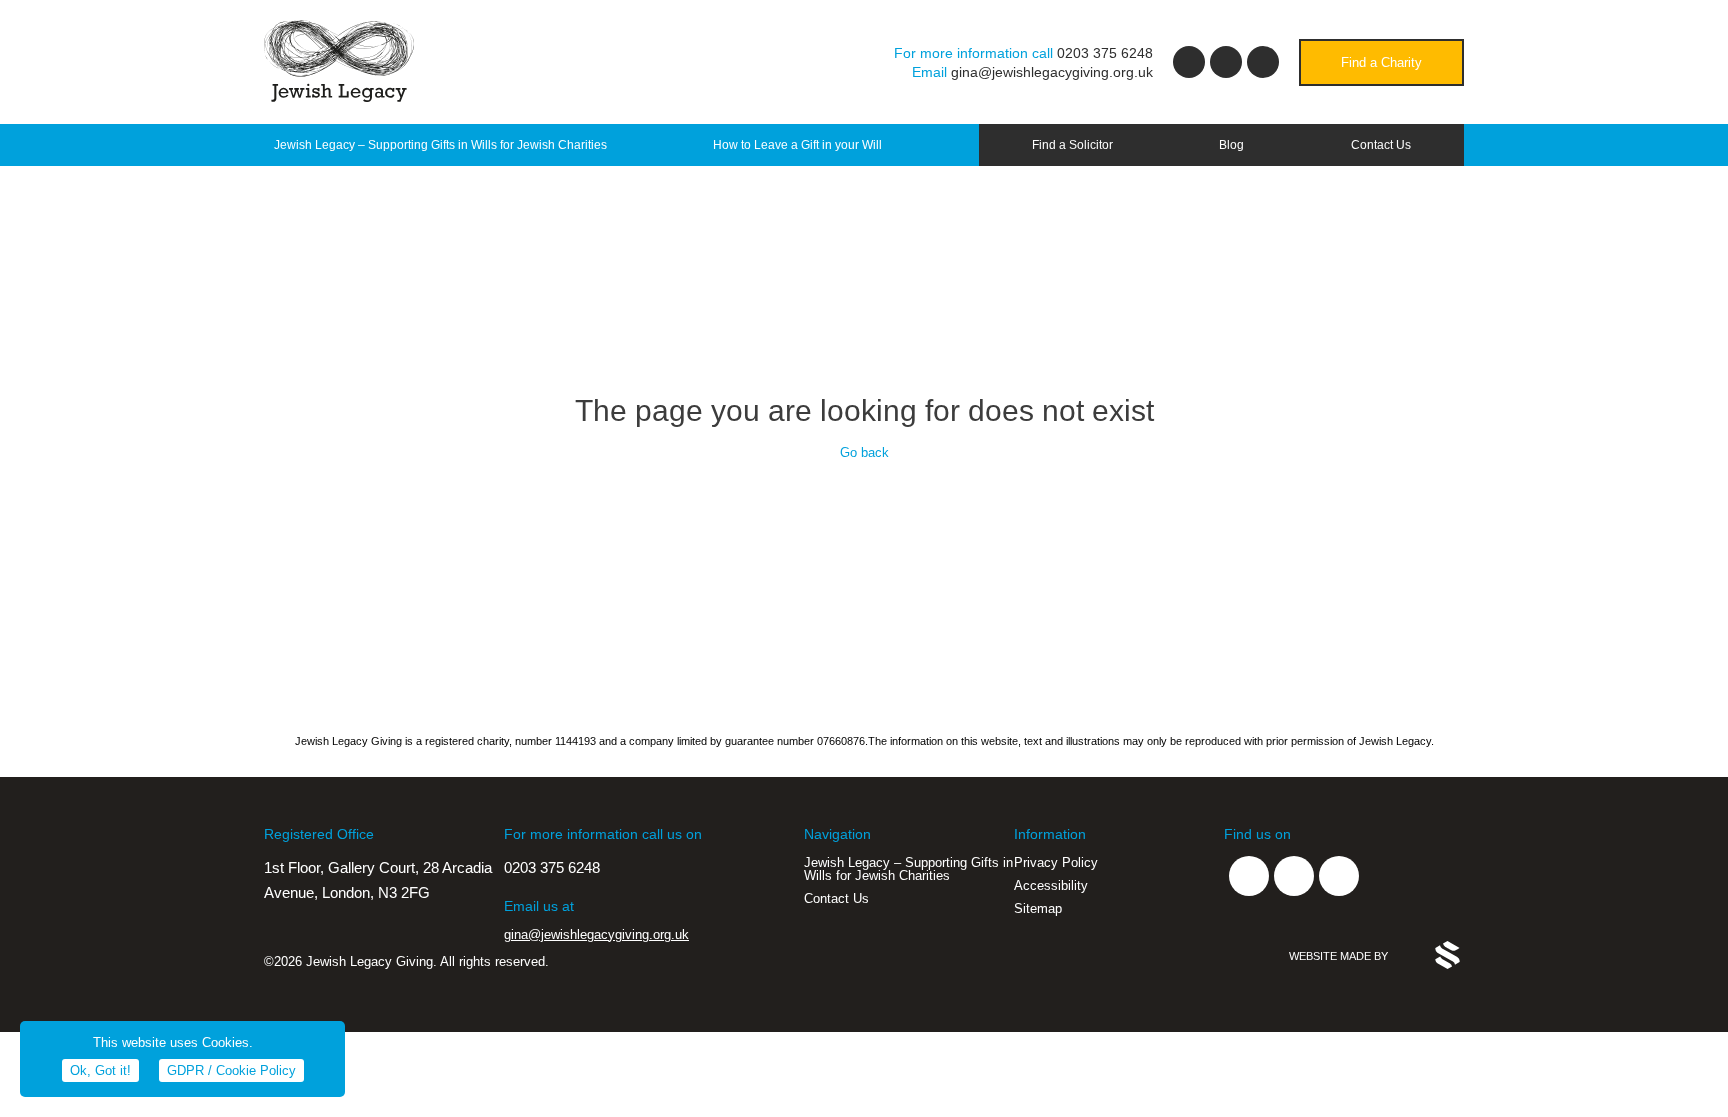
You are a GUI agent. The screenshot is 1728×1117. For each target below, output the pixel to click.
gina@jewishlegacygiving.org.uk (1052, 72)
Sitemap (1038, 908)
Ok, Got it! (100, 1070)
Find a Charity (1381, 62)
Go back (864, 452)
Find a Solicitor (1072, 145)
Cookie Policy (231, 1070)
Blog (1231, 145)
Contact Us (1381, 145)
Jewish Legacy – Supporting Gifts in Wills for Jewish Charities (440, 145)
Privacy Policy (1056, 862)
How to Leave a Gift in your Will (797, 145)
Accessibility (1051, 885)
